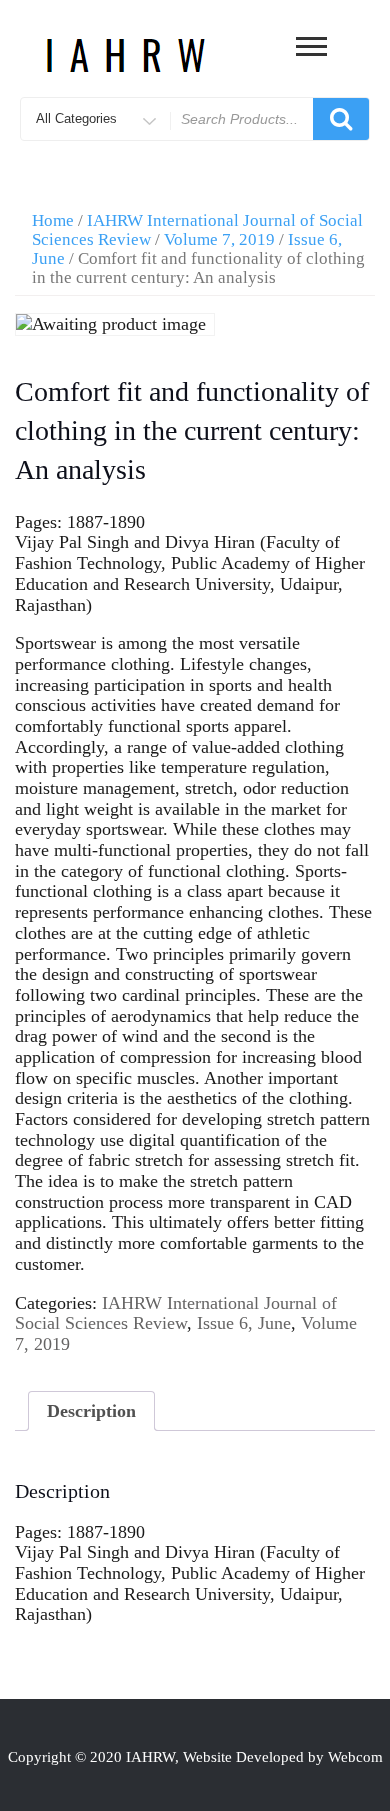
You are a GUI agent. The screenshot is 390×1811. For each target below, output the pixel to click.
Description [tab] (91, 1411)
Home (53, 220)
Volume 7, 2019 (219, 239)
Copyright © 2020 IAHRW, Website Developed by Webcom (195, 1757)
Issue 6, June (244, 1323)
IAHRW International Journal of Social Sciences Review (176, 1313)
